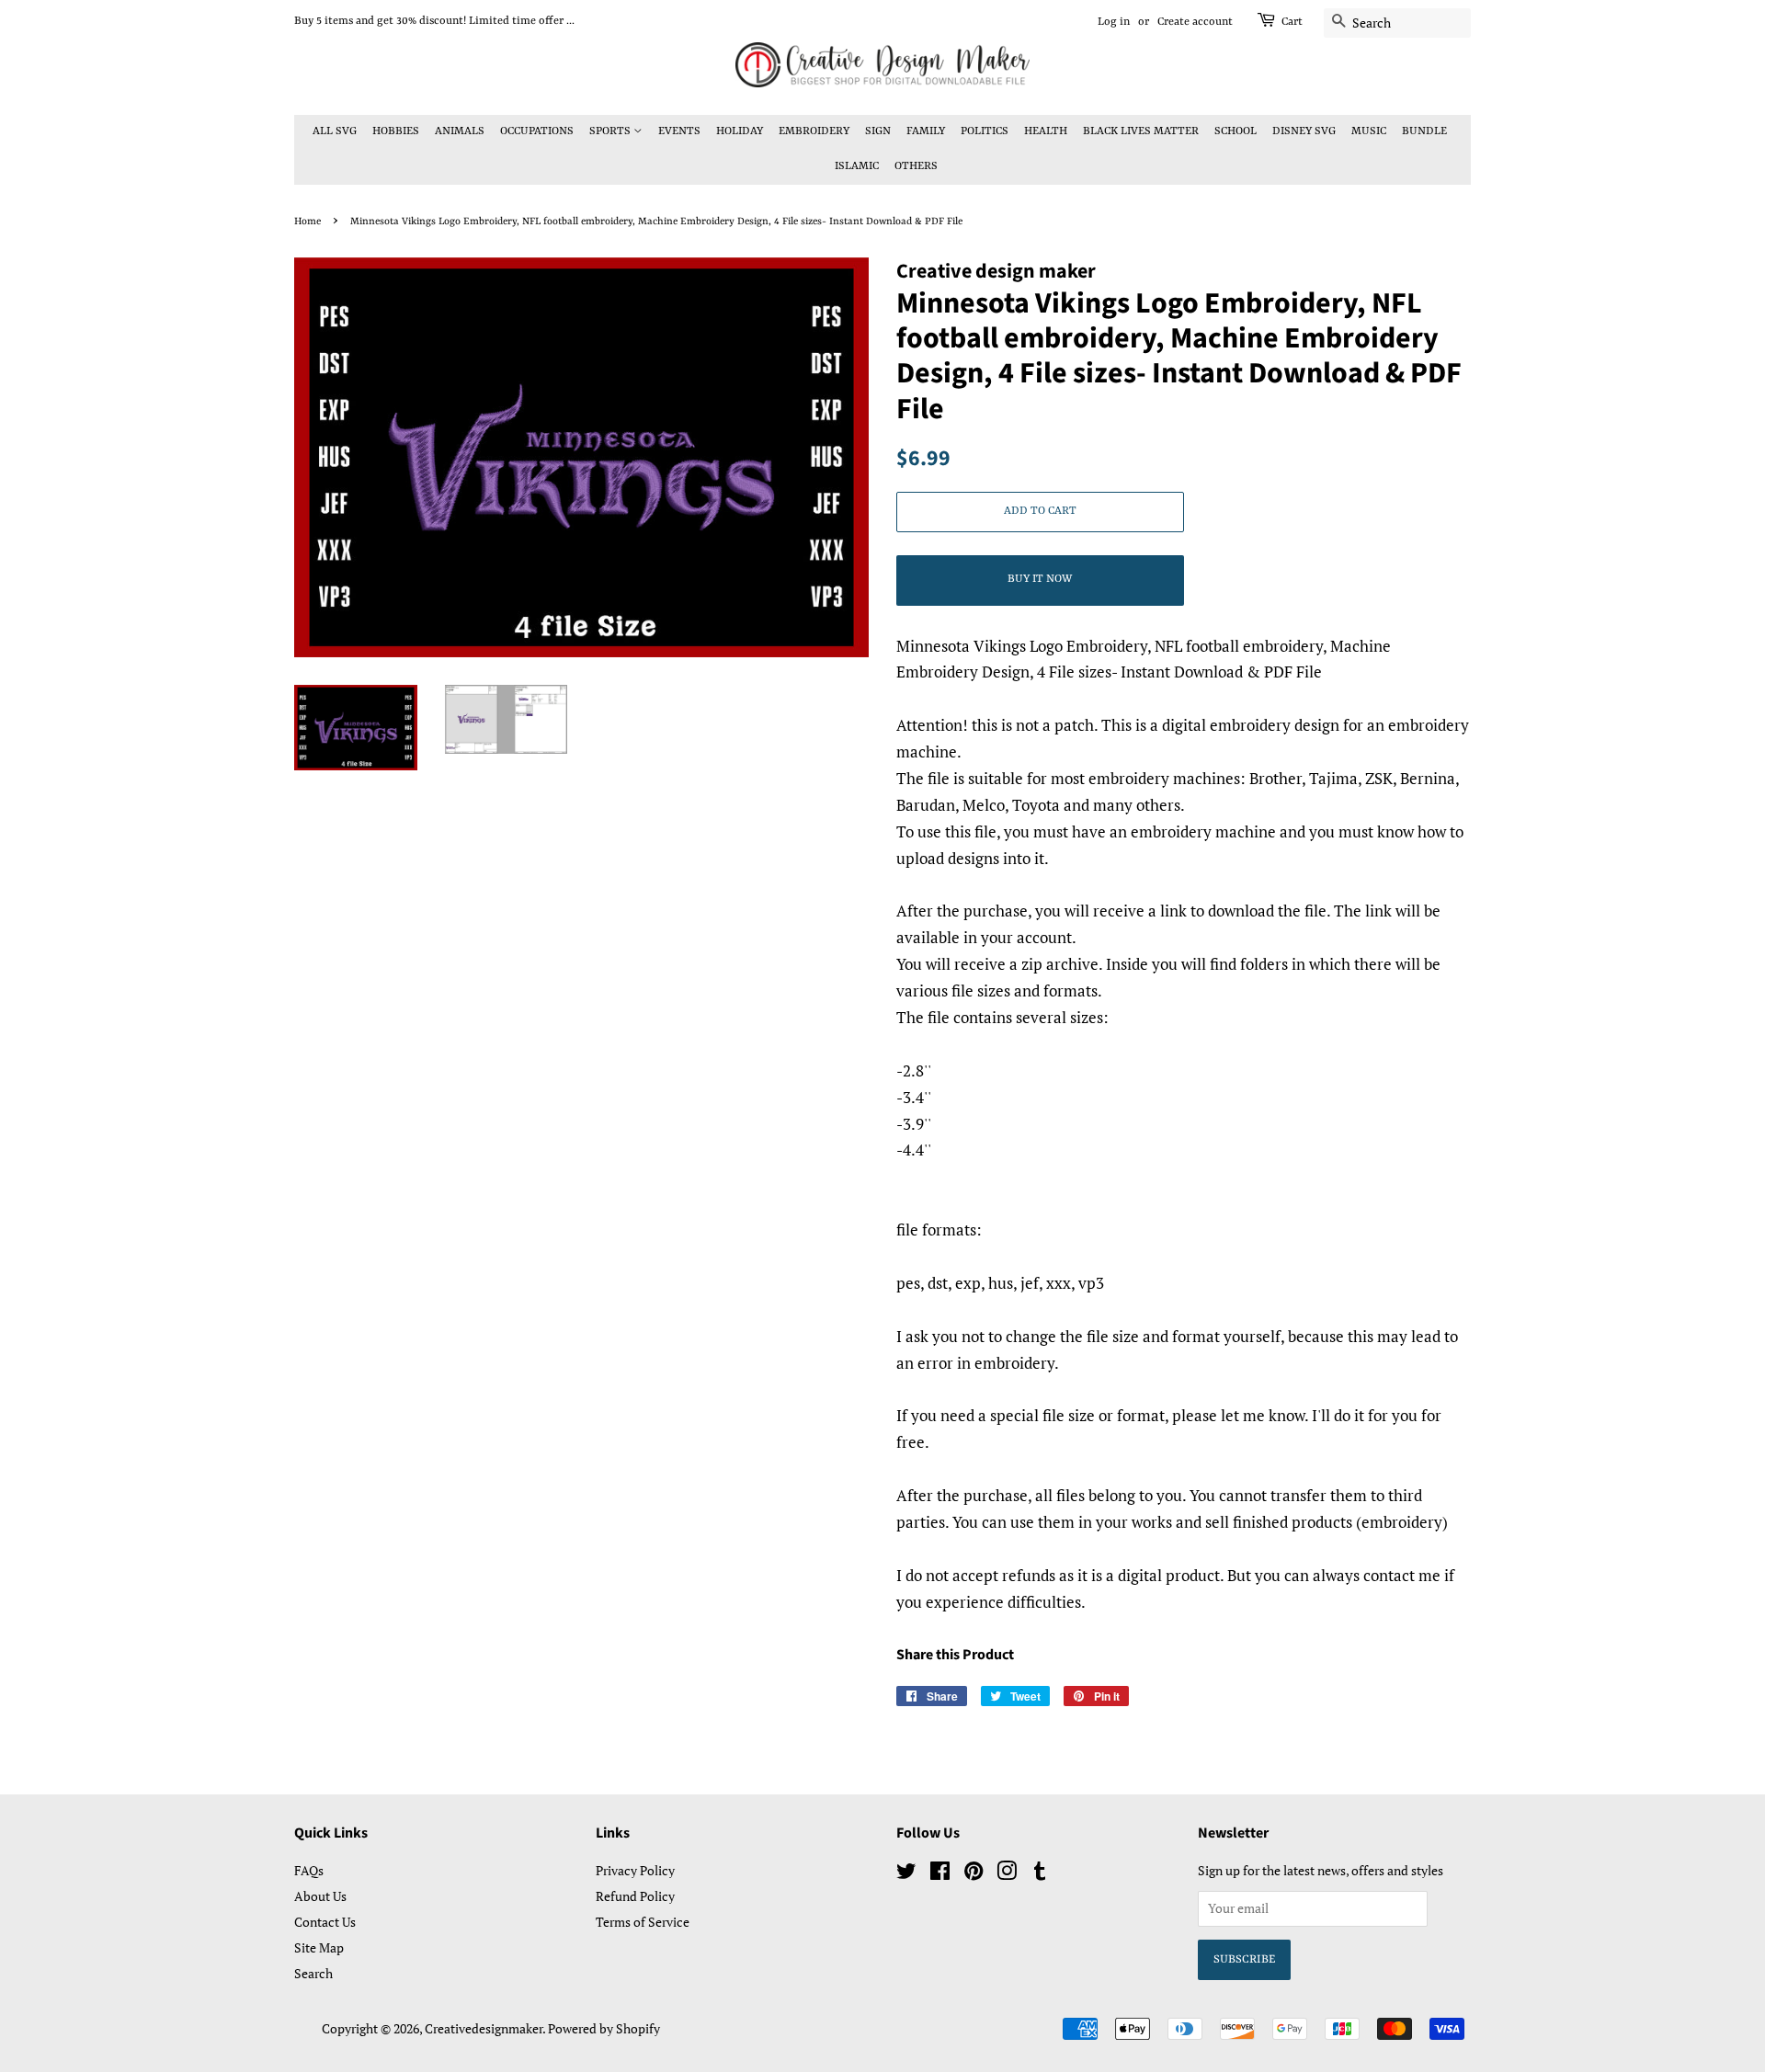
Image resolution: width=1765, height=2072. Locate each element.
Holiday (740, 131)
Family (926, 131)
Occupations (537, 131)
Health (1046, 131)
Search (313, 1973)
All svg (335, 131)
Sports (611, 131)
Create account (1195, 22)
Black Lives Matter (1141, 131)
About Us (320, 1896)
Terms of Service (643, 1922)
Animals (460, 131)
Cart (1292, 22)
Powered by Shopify (604, 2028)
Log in (1114, 22)
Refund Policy (635, 1896)
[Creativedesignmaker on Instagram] (1007, 1874)
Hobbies (396, 131)
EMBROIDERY (814, 131)
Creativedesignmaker (484, 2028)
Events (679, 131)
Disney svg (1304, 131)
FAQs (309, 1870)
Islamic (857, 166)
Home (307, 222)
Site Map (319, 1947)
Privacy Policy (635, 1870)
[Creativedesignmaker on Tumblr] (1040, 1874)
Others (916, 166)
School (1235, 131)
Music (1369, 131)
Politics (985, 131)
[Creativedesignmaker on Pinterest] (974, 1874)
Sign (878, 131)
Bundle (1424, 131)
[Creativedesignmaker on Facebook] (940, 1874)
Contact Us (325, 1922)
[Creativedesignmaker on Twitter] (906, 1874)
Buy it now (1040, 579)
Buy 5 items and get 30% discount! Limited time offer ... (434, 21)
